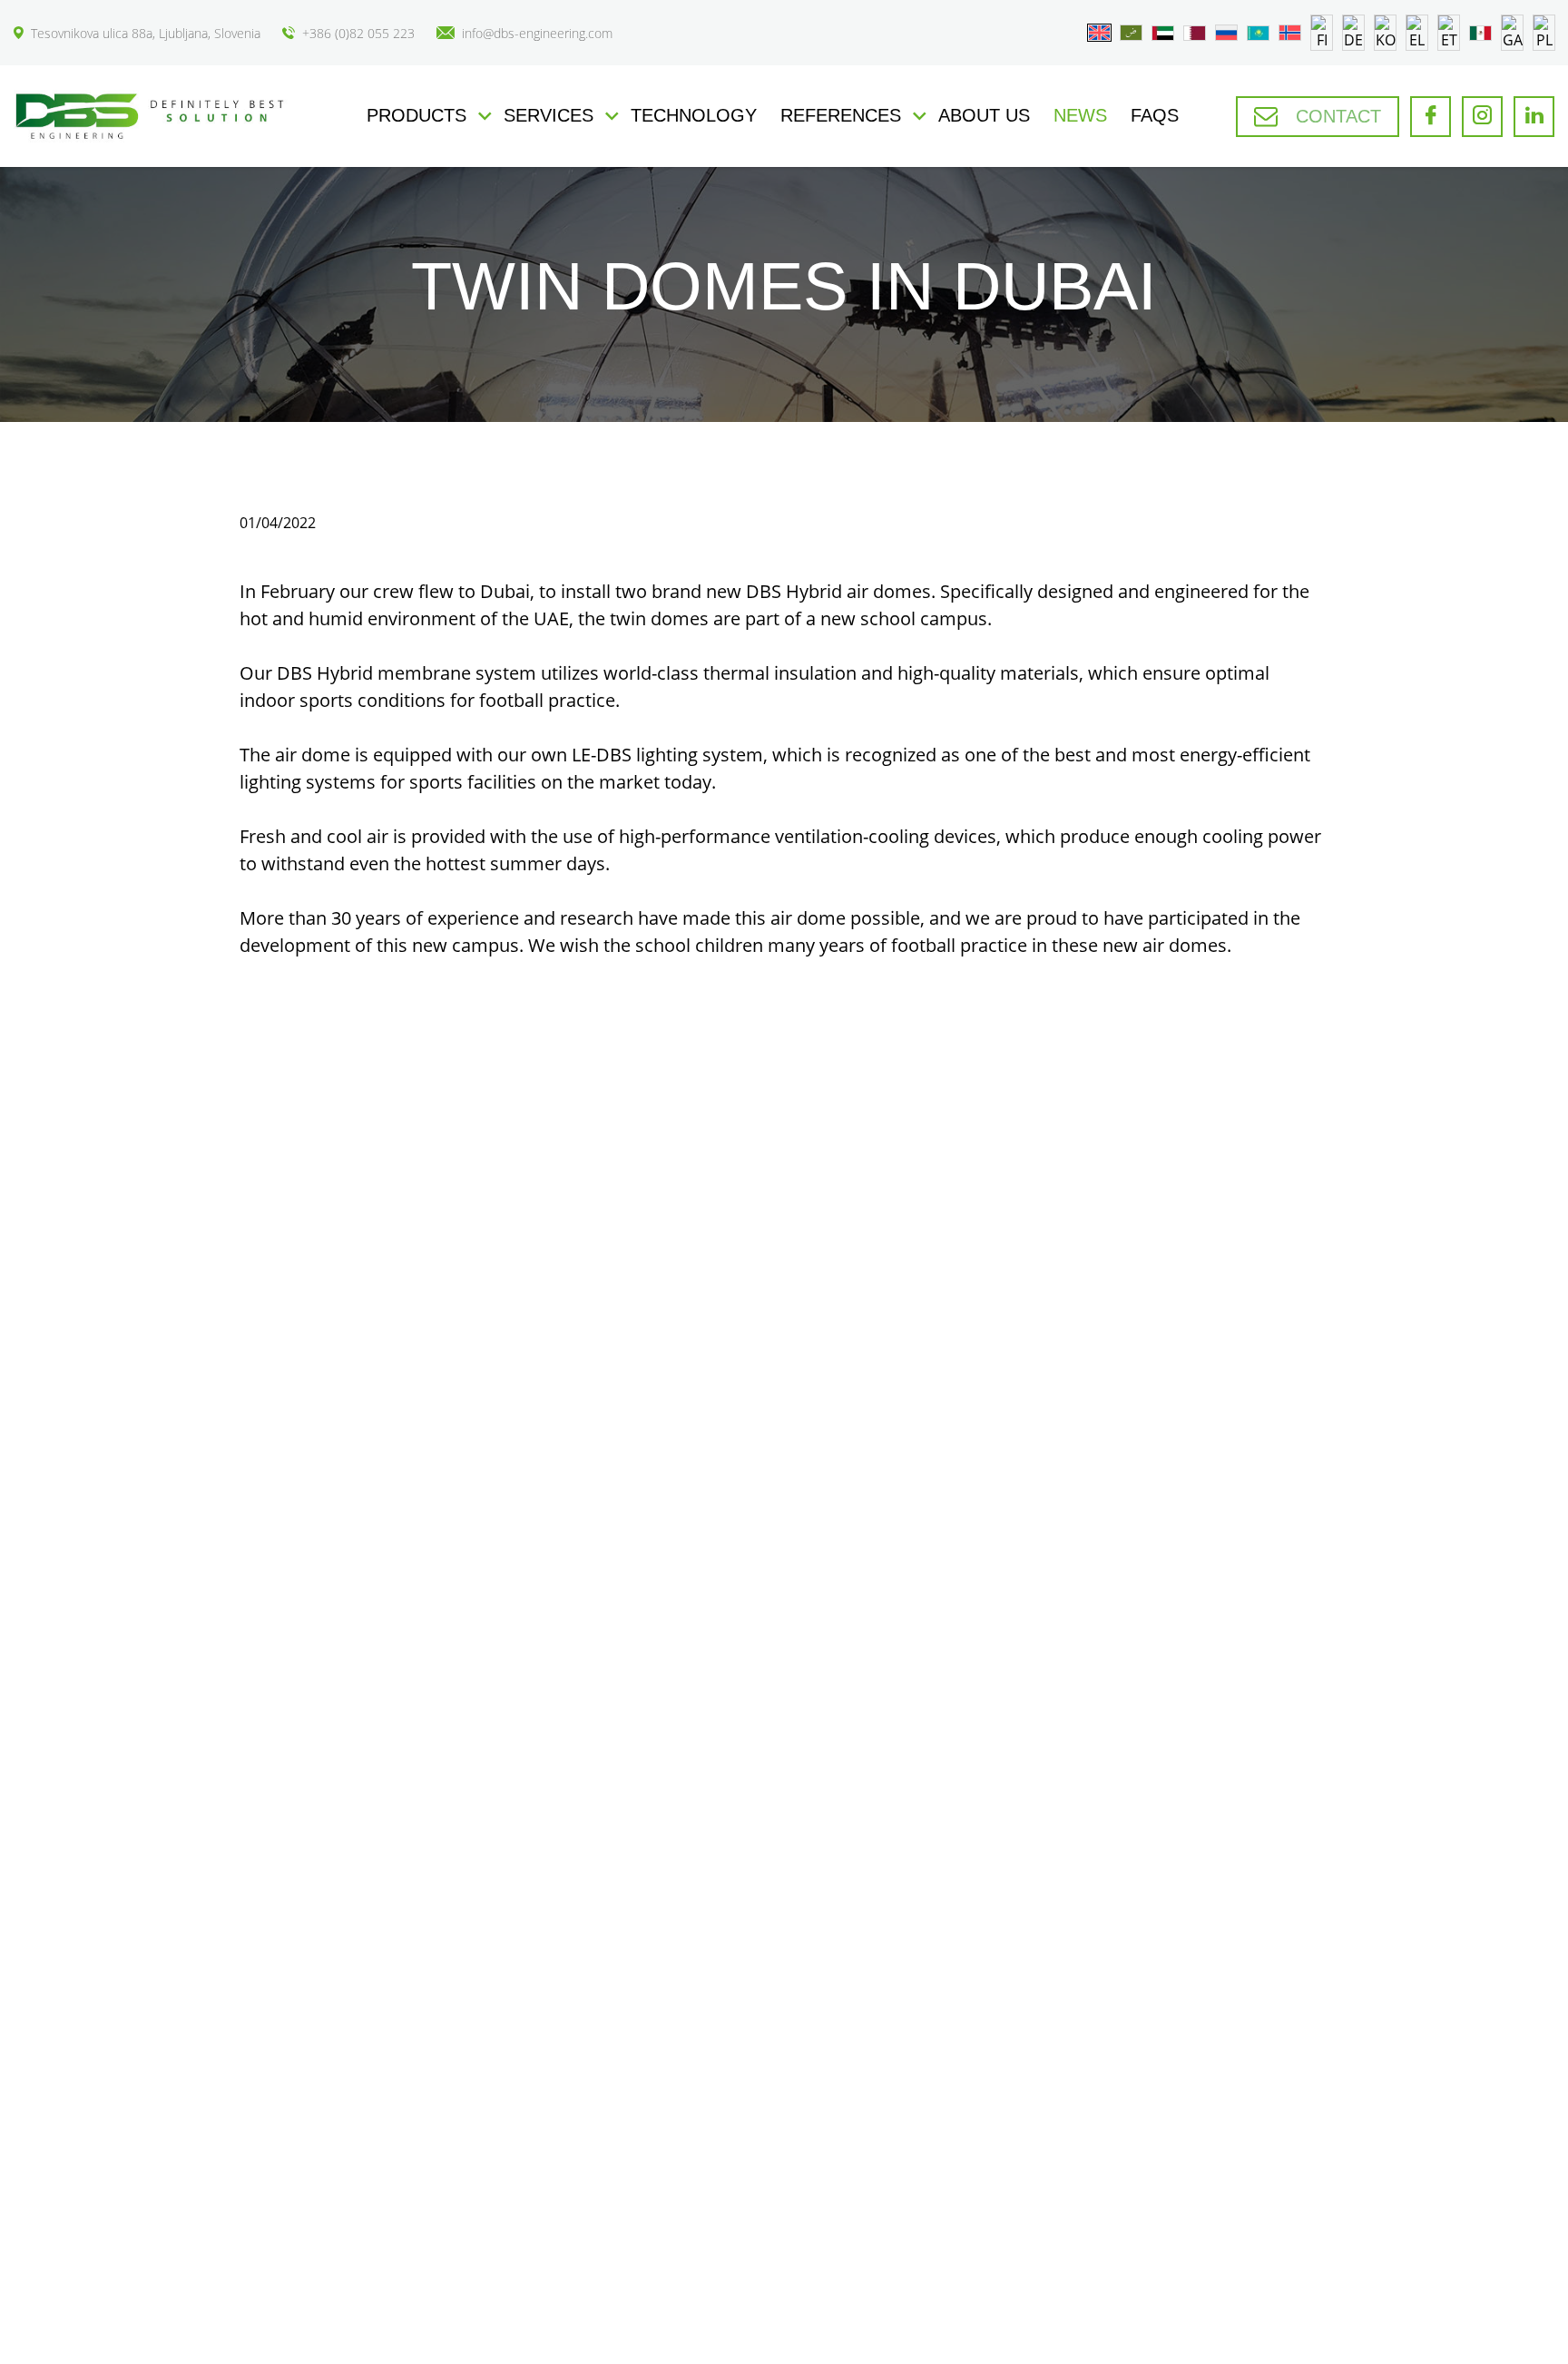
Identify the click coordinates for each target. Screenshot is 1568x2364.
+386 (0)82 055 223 (358, 33)
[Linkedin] (1534, 117)
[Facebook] (1431, 117)
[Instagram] (1482, 117)
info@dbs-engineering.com (537, 33)
